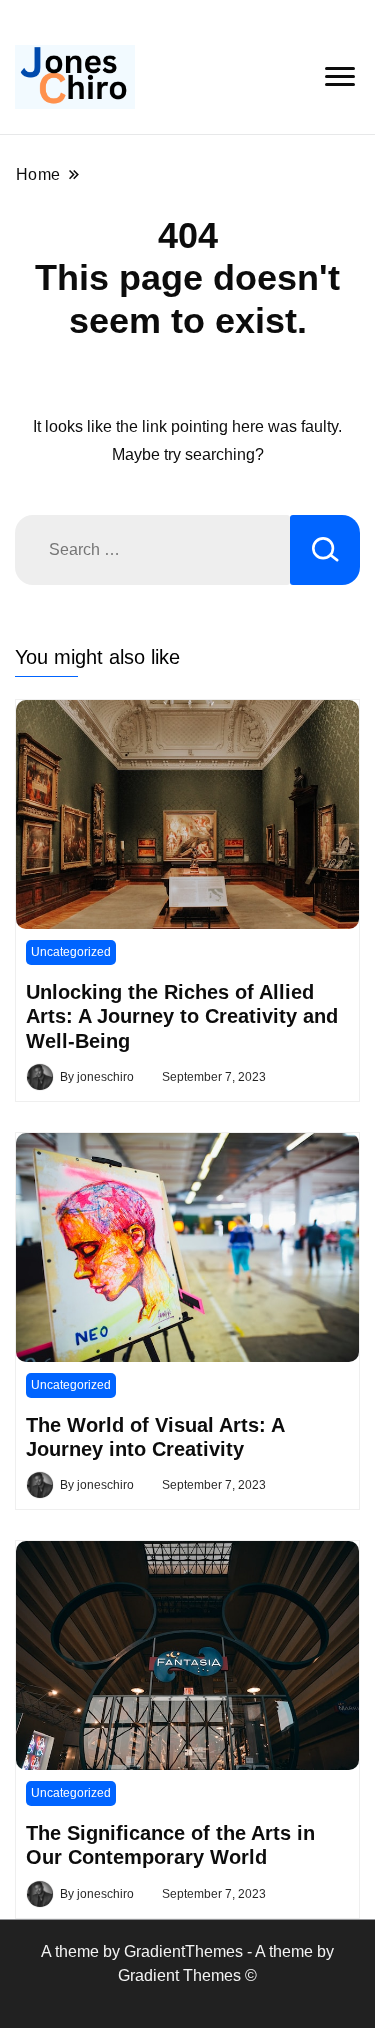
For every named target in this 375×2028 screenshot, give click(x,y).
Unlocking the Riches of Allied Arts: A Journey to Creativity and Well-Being (182, 1016)
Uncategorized (71, 952)
